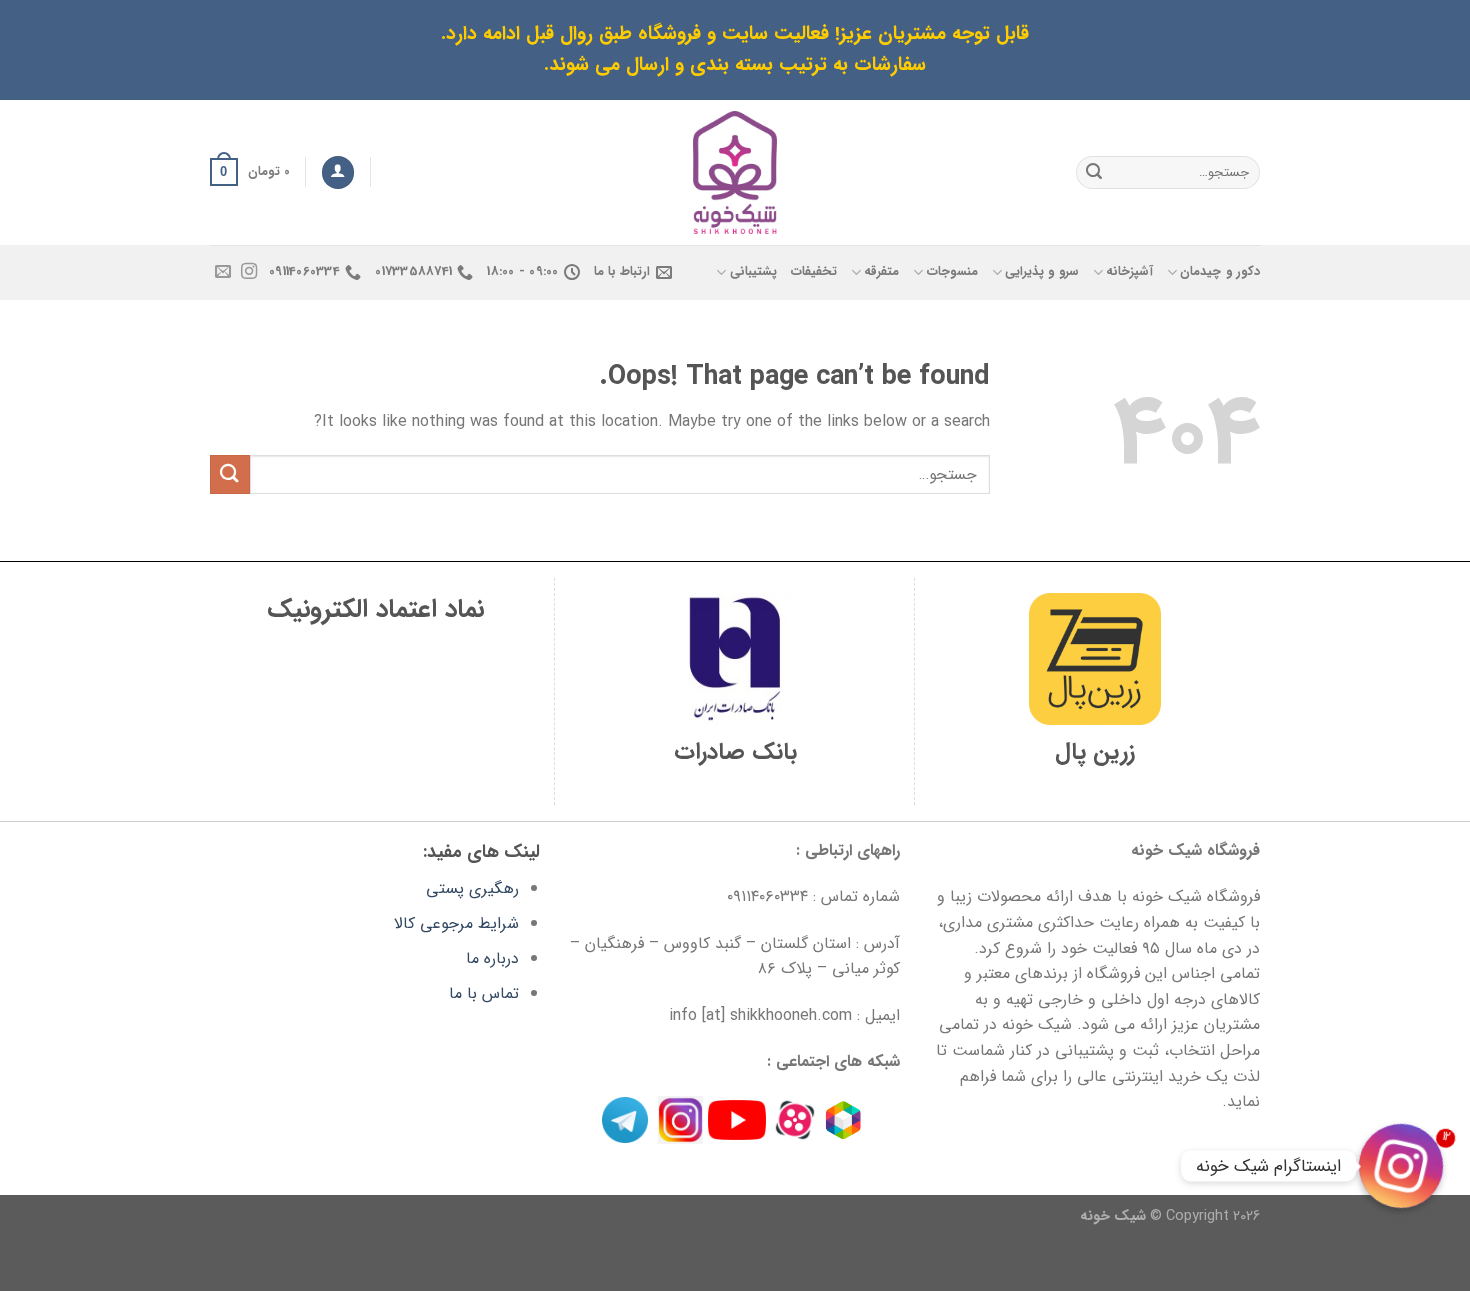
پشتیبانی (753, 272)
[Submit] (1094, 172)
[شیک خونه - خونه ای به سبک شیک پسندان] (735, 172)
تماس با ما (484, 993)
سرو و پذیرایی (1042, 272)
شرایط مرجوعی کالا (456, 923)
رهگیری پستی (472, 888)
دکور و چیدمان (1220, 272)
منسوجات (952, 272)
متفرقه (881, 272)
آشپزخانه (1129, 272)
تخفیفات (814, 272)
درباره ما (492, 958)
